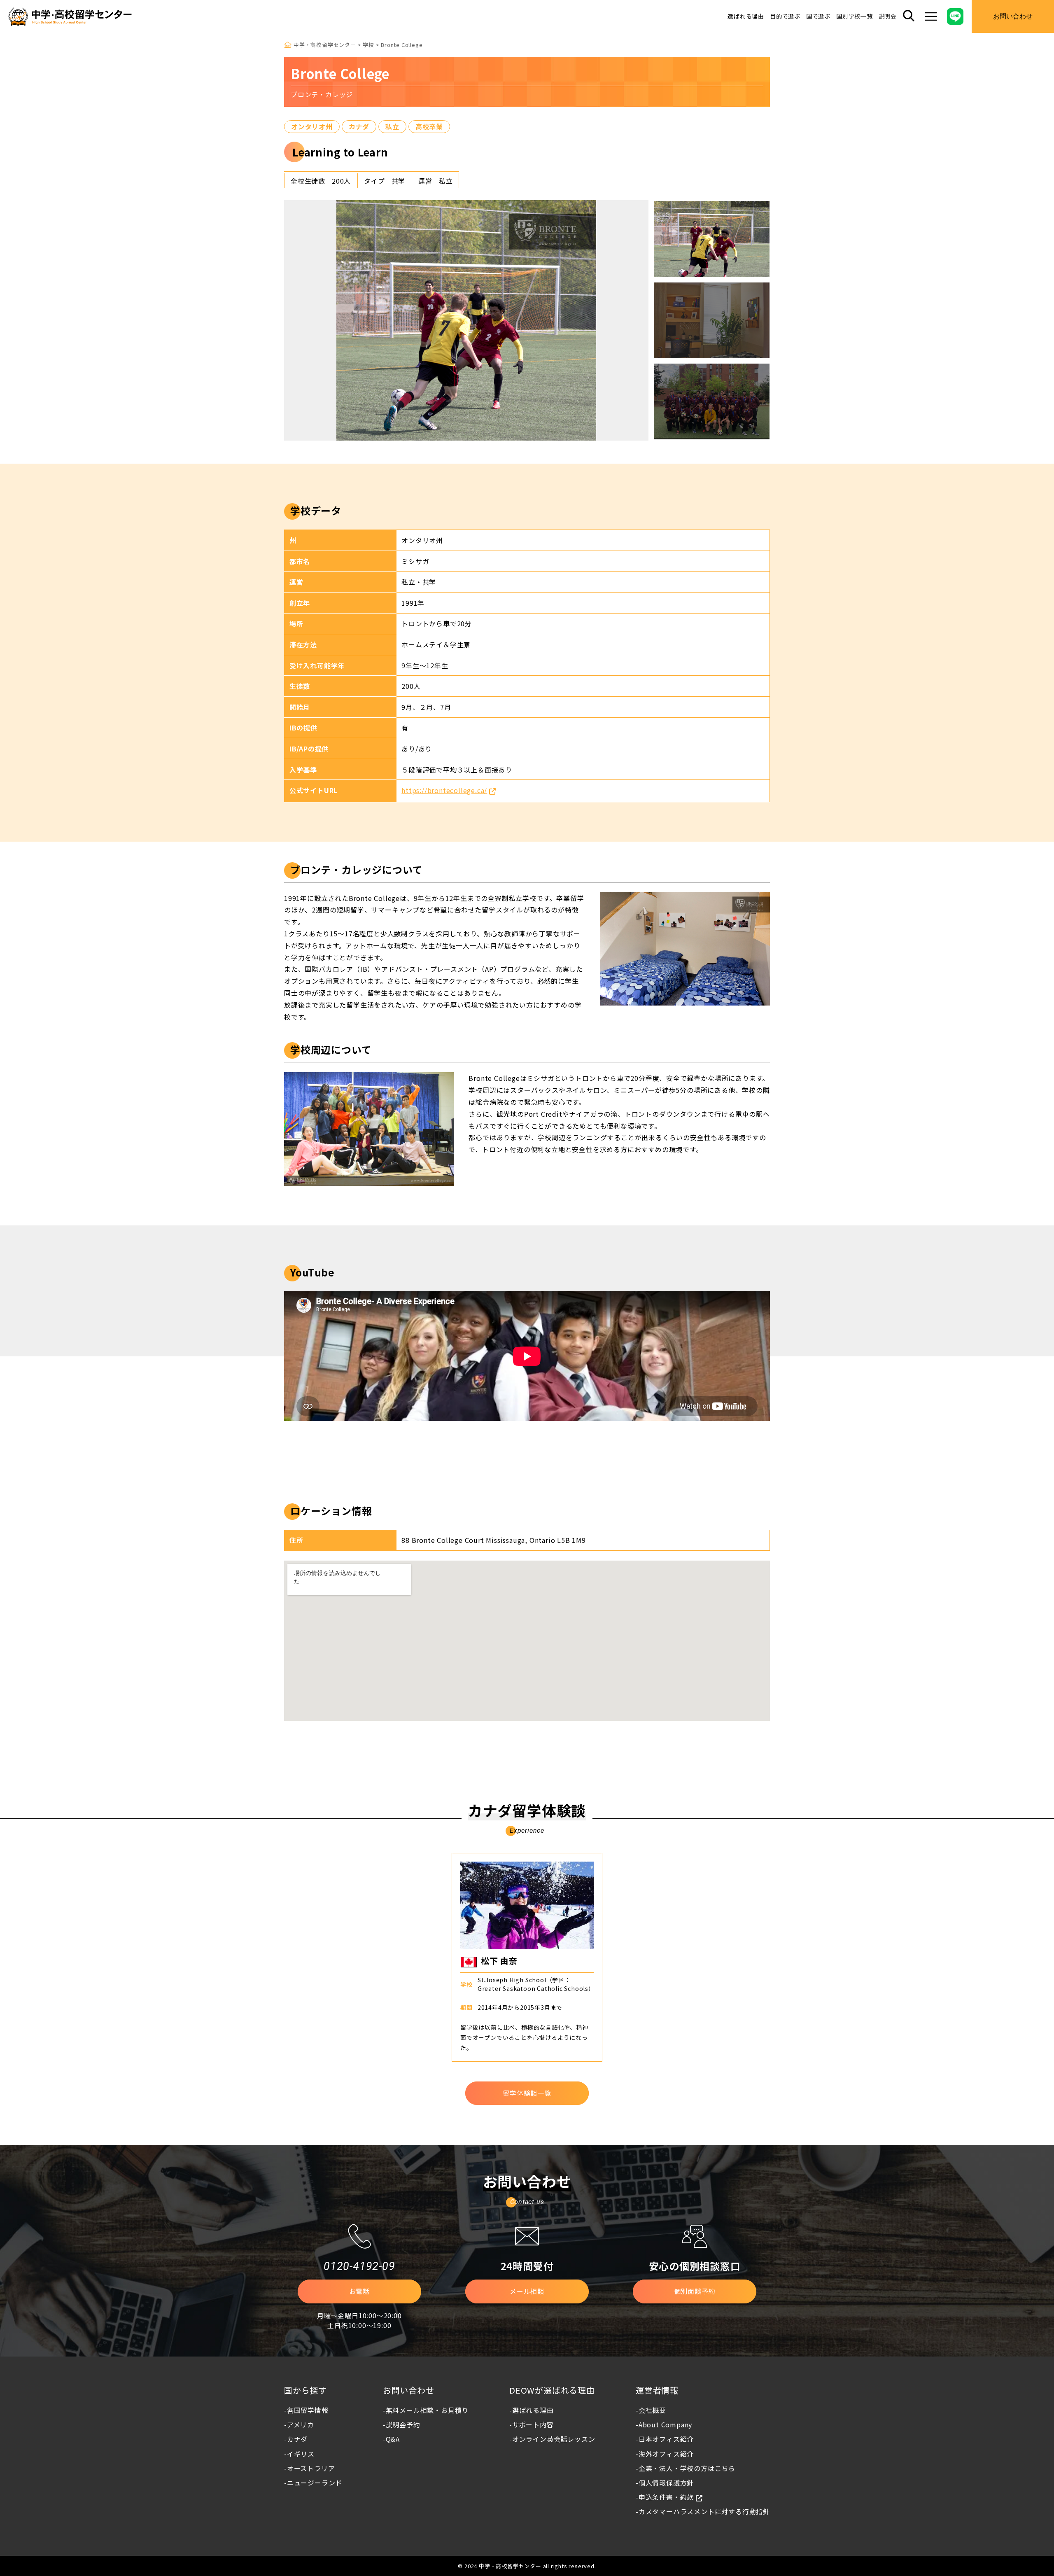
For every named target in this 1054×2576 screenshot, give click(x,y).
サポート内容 (533, 2424)
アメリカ (301, 2424)
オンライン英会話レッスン (554, 2439)
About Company (665, 2424)
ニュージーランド (315, 2483)
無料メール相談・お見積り (427, 2410)
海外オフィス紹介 (666, 2454)
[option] (466, 320)
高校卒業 (429, 126)
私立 (392, 126)
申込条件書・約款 (666, 2497)
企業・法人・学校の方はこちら (687, 2468)
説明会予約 (403, 2424)
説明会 (888, 16)
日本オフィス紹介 (666, 2439)
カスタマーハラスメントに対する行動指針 (704, 2511)
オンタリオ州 (312, 126)
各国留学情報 (308, 2410)
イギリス (301, 2454)
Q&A (393, 2439)
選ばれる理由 (746, 16)
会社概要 (652, 2410)
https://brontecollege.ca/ (444, 790)
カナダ (359, 126)
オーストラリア (311, 2468)
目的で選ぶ (785, 16)
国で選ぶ (818, 16)
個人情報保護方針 (666, 2483)
